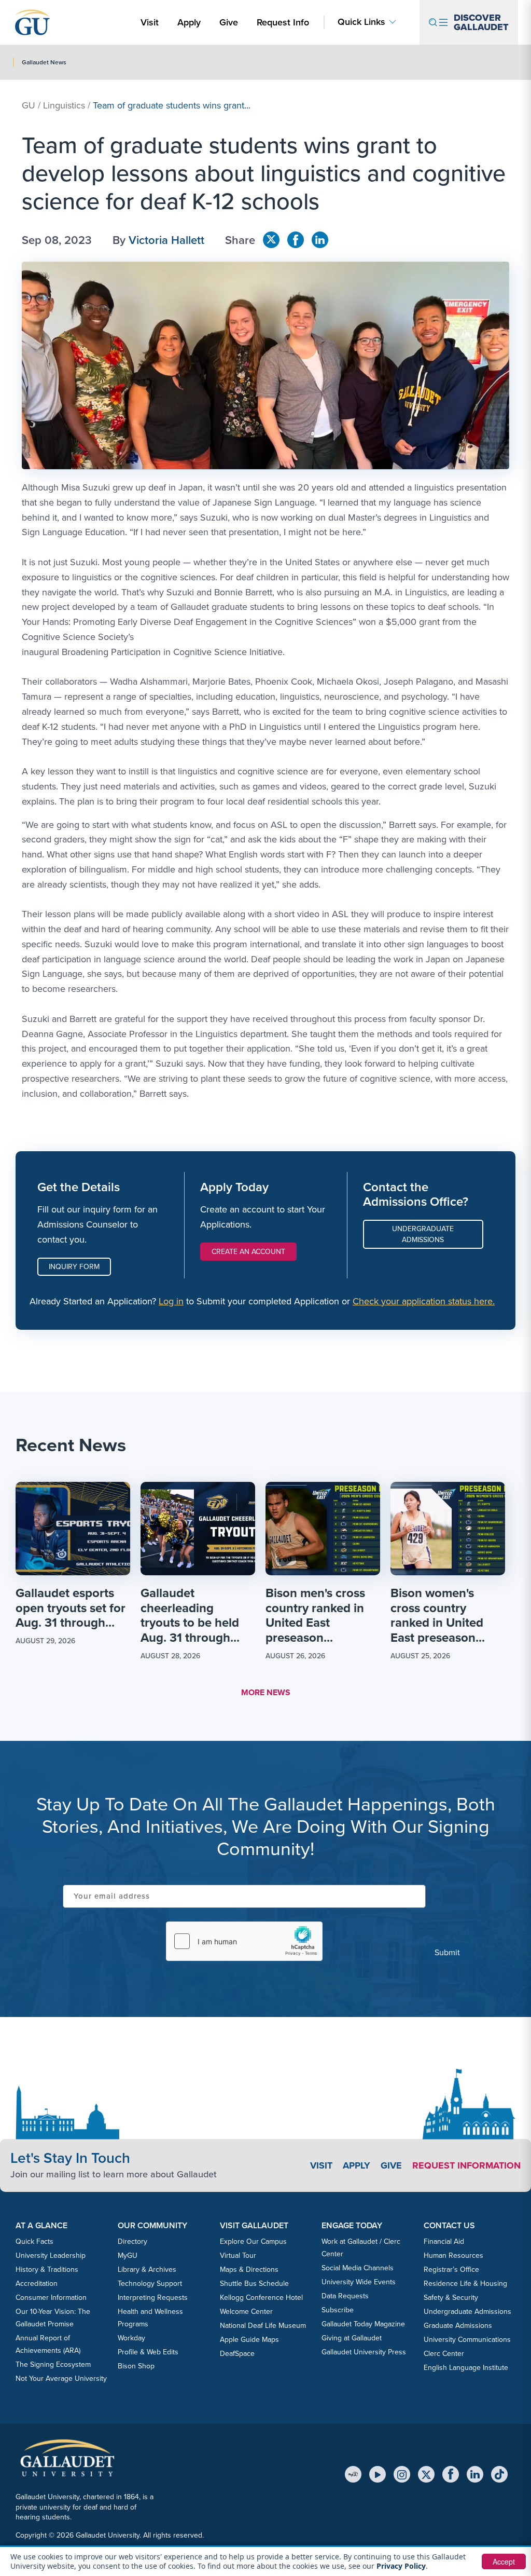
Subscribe (338, 2310)
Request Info (283, 22)
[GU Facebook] (296, 240)
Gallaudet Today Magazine (363, 2324)
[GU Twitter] (271, 240)
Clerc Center (444, 2354)
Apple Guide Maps (249, 2340)
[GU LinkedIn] (320, 240)
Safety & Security (451, 2298)
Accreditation (37, 2284)
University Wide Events (359, 2282)
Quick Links (361, 22)
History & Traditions (47, 2270)
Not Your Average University (61, 2379)
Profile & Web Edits (148, 2352)
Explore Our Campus (253, 2241)
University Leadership (51, 2255)
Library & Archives (147, 2270)
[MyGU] (353, 2474)
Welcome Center (246, 2312)
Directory (132, 2241)
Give (229, 22)
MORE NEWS (266, 1692)
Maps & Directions (249, 2270)
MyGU (128, 2255)
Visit (150, 22)
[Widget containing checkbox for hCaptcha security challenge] (244, 1941)
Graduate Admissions (458, 2326)
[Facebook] (451, 2474)
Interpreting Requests (153, 2298)
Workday (131, 2338)
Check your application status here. (424, 1301)
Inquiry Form (74, 1267)
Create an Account (248, 1252)
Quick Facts (34, 2241)
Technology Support (150, 2284)
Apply (191, 22)
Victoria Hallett (166, 240)
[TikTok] (499, 2474)
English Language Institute (466, 2368)
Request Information (466, 2165)
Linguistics (64, 105)
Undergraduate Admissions (423, 1234)
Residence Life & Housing (465, 2284)
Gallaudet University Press (364, 2352)
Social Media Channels (358, 2268)
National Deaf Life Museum (263, 2326)
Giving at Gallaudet (352, 2338)
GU (29, 105)
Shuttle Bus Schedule (254, 2284)
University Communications (467, 2340)
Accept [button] (504, 2561)
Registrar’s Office (451, 2270)
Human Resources (453, 2255)
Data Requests (345, 2296)
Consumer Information (51, 2298)
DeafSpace (237, 2354)
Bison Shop (136, 2366)
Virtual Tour (238, 2255)
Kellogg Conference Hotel (261, 2298)
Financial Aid (444, 2241)
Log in (171, 1301)
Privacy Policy (401, 2566)
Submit (447, 1952)
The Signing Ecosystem (53, 2364)
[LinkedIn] (475, 2474)
